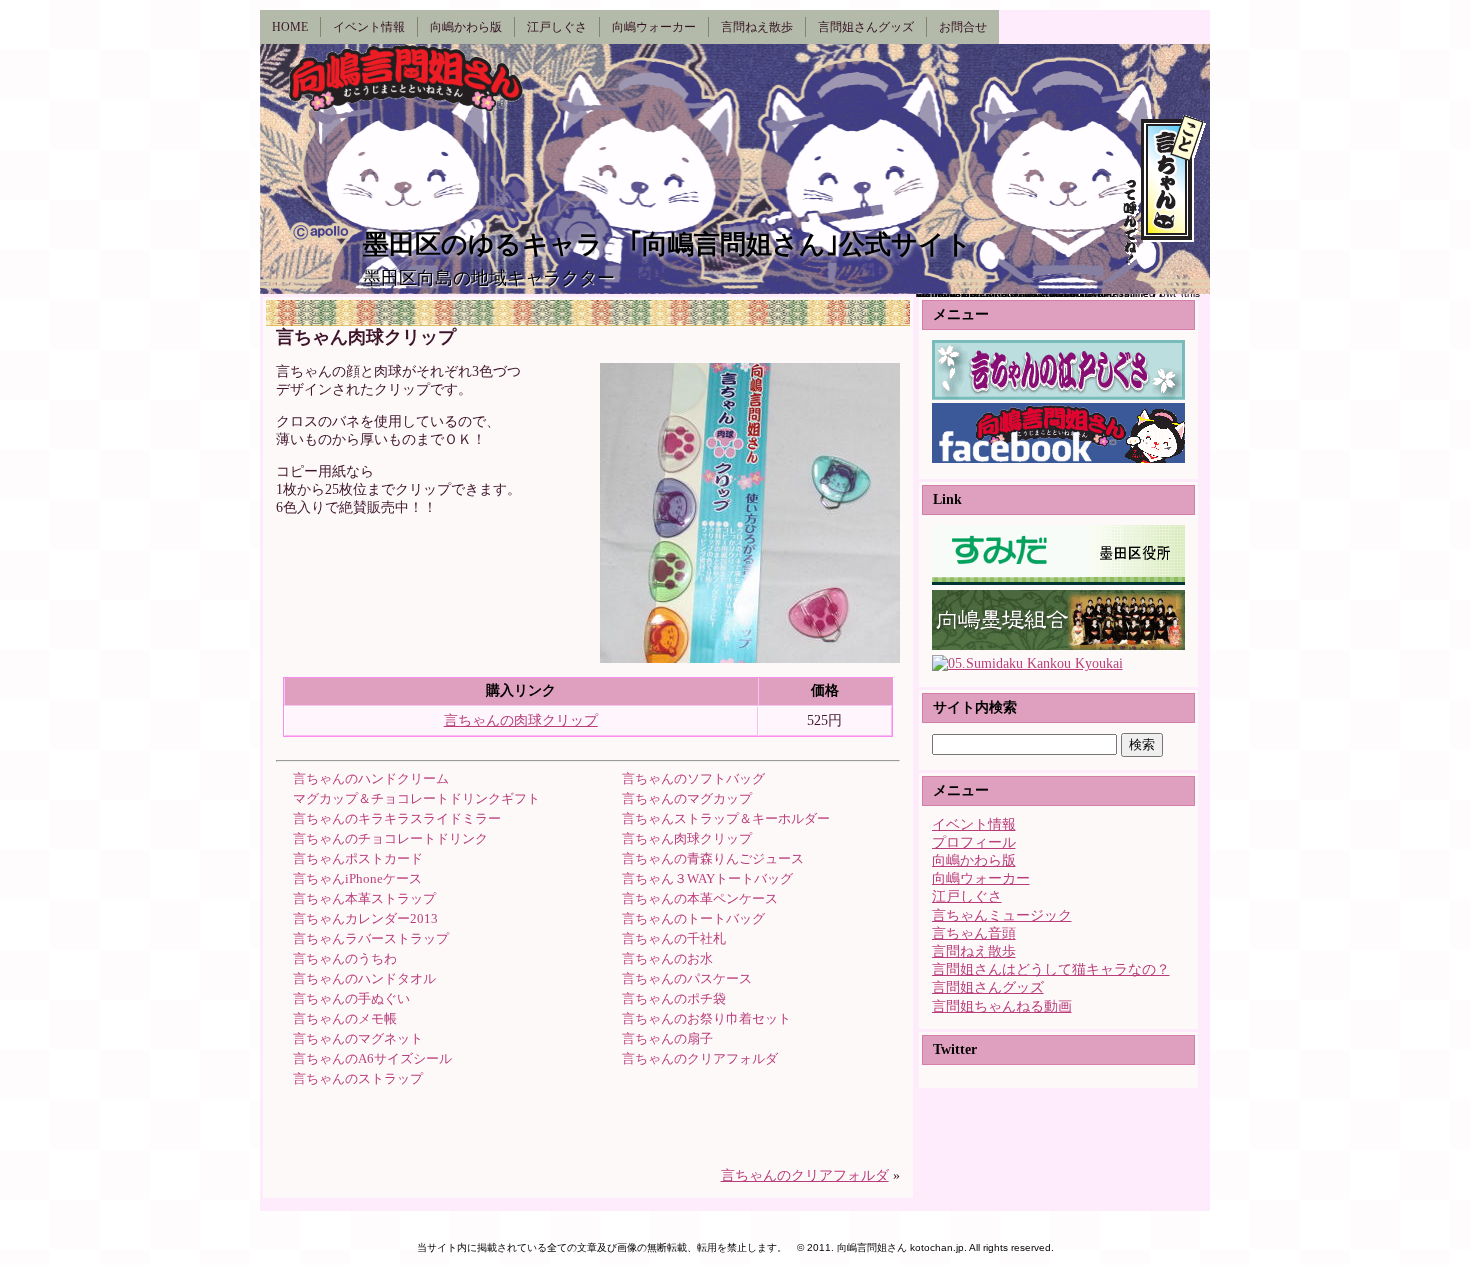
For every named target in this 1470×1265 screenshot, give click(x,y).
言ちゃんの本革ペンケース (700, 898)
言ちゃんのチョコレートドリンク (390, 838)
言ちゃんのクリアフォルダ (700, 1058)
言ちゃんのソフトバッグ (693, 778)
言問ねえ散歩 (974, 951)
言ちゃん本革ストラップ (364, 898)
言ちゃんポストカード (358, 858)
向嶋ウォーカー (981, 878)
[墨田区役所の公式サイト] (1058, 580)
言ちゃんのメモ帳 (345, 1018)
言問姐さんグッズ (988, 987)
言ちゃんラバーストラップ (371, 938)
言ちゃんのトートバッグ (693, 918)
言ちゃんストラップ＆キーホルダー (726, 818)
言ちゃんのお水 (667, 958)
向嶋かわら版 (974, 860)
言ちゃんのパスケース (687, 978)
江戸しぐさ (967, 896)
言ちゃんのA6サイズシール (372, 1058)
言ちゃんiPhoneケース (357, 878)
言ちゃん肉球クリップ (687, 838)
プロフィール (974, 842)
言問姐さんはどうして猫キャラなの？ (1051, 969)
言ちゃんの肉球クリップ (521, 720)
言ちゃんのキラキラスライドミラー (397, 818)
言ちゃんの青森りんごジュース (713, 858)
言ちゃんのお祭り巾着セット (706, 1018)
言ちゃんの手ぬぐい (351, 998)
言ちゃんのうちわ (345, 958)
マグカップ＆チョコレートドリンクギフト (416, 798)
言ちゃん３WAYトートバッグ (707, 878)
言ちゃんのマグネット (358, 1038)
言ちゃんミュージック (1002, 915)
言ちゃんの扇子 (667, 1038)
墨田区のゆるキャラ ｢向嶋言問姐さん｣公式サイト (667, 244)
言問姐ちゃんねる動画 (1002, 1006)
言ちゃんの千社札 (674, 938)
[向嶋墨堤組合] (1058, 645)
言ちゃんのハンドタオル (364, 978)
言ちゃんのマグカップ (687, 798)
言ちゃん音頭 (974, 933)
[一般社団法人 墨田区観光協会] (1027, 663)
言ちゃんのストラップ (358, 1078)
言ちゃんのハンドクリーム (371, 778)
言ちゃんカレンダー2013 (365, 918)
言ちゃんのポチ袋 (674, 998)
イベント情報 (974, 824)
